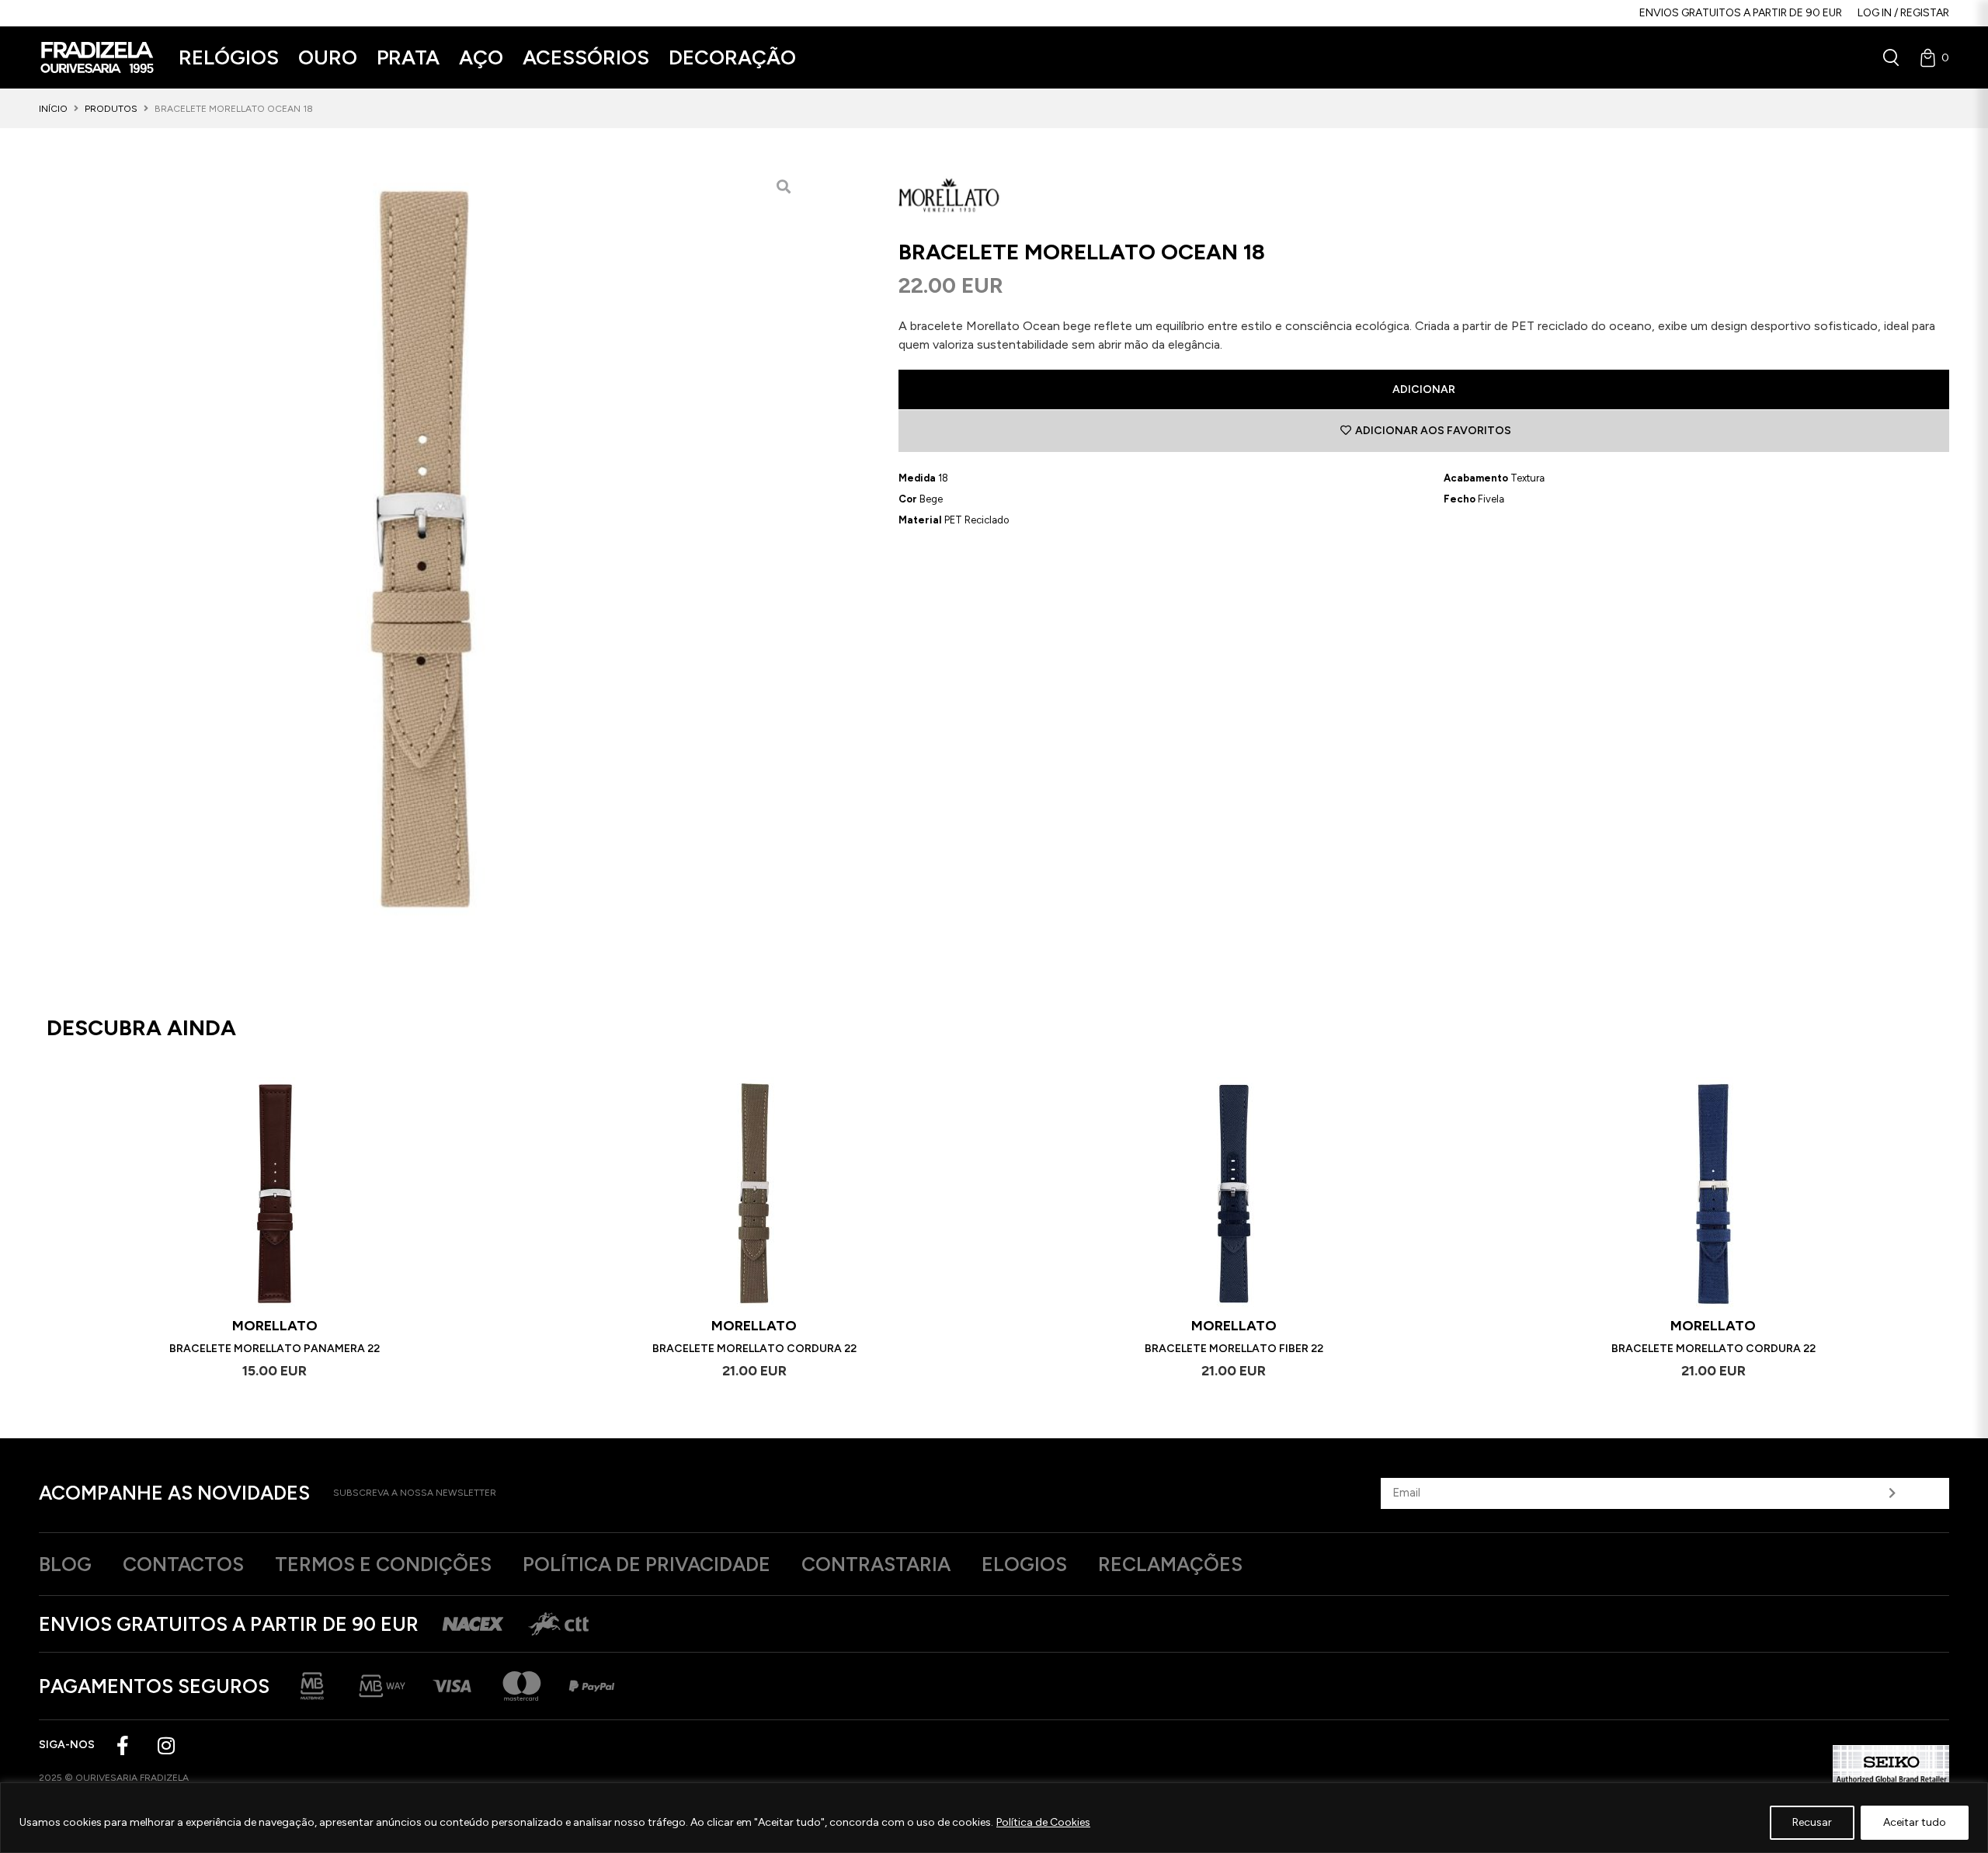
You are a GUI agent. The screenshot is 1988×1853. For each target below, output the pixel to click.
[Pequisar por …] (1891, 57)
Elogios (1024, 1564)
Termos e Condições (383, 1564)
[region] (994, 1818)
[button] (229, 58)
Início (53, 109)
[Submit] (1892, 1493)
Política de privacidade (646, 1564)
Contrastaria (876, 1564)
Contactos (183, 1564)
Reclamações (1170, 1564)
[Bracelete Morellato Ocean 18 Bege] (421, 549)
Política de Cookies (1043, 1822)
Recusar (1812, 1822)
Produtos (111, 109)
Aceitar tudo (1915, 1822)
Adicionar (1424, 389)
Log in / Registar (1903, 13)
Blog (65, 1564)
